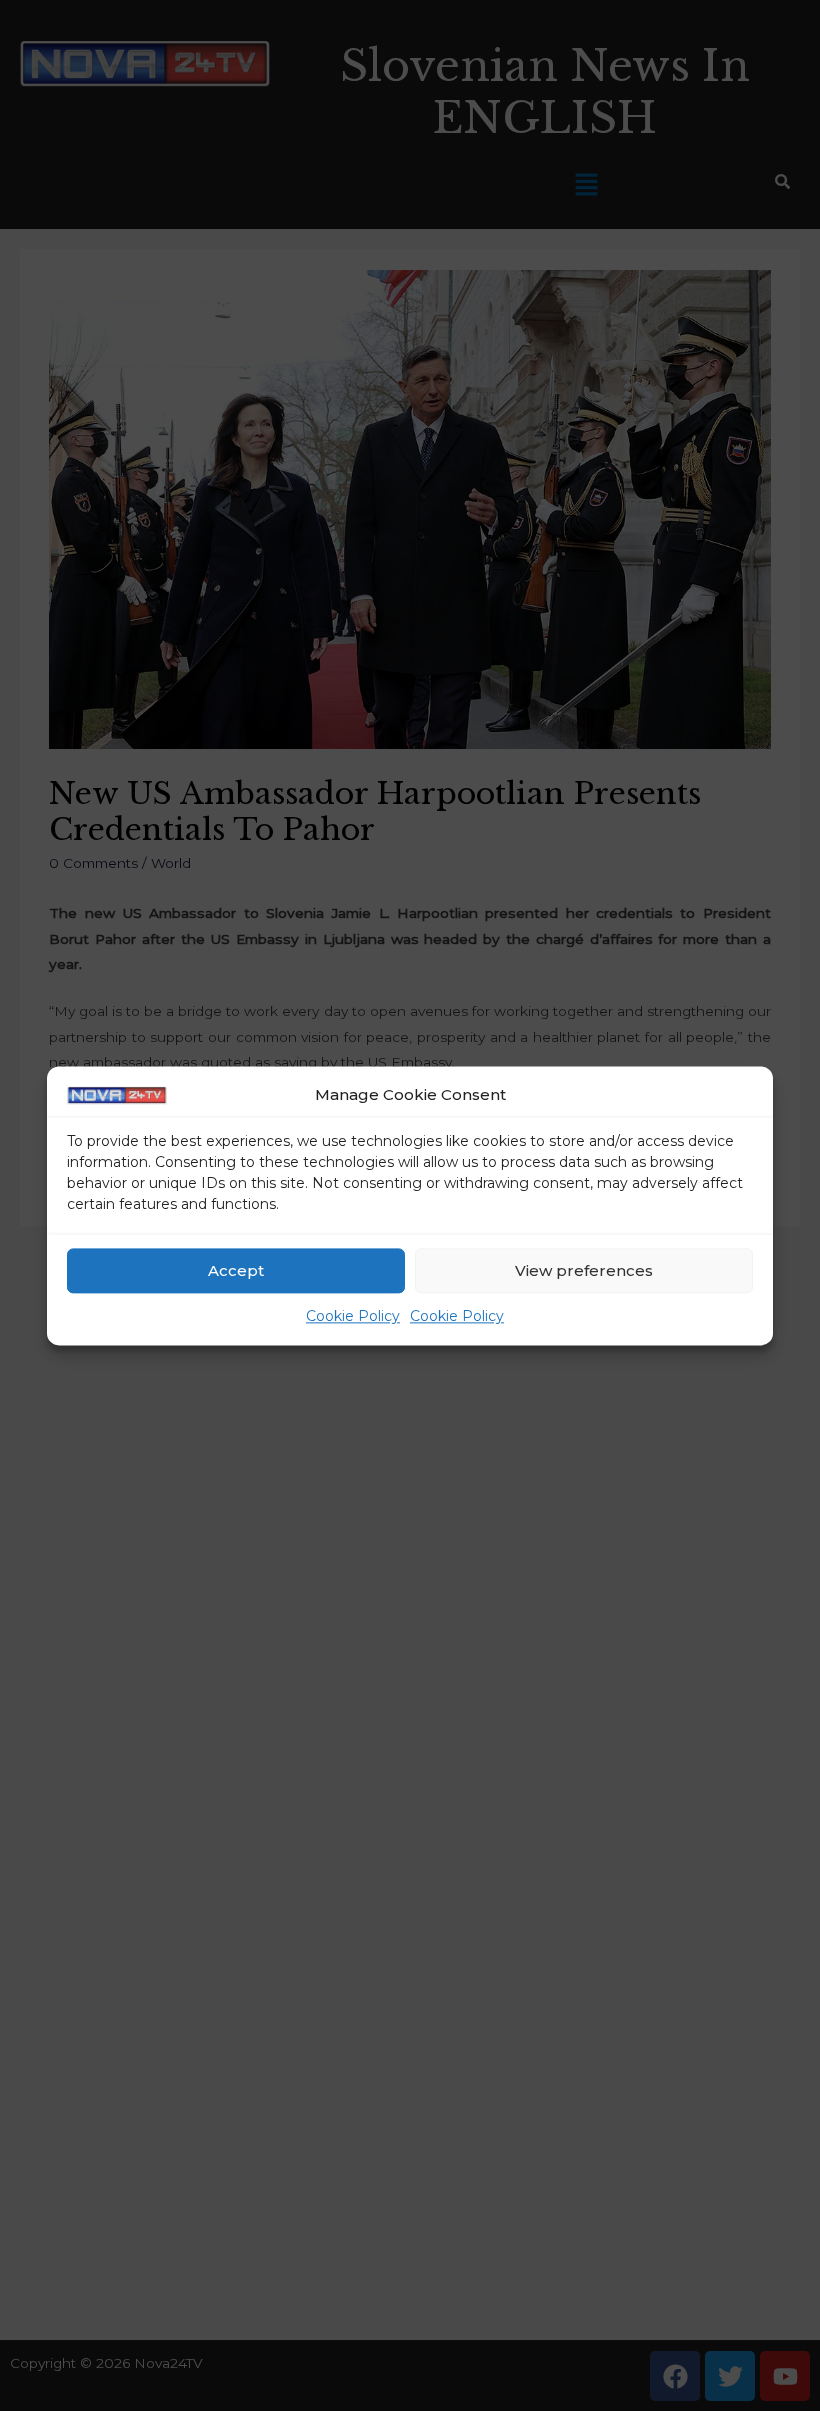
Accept (236, 1270)
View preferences (584, 1270)
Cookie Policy (353, 1317)
